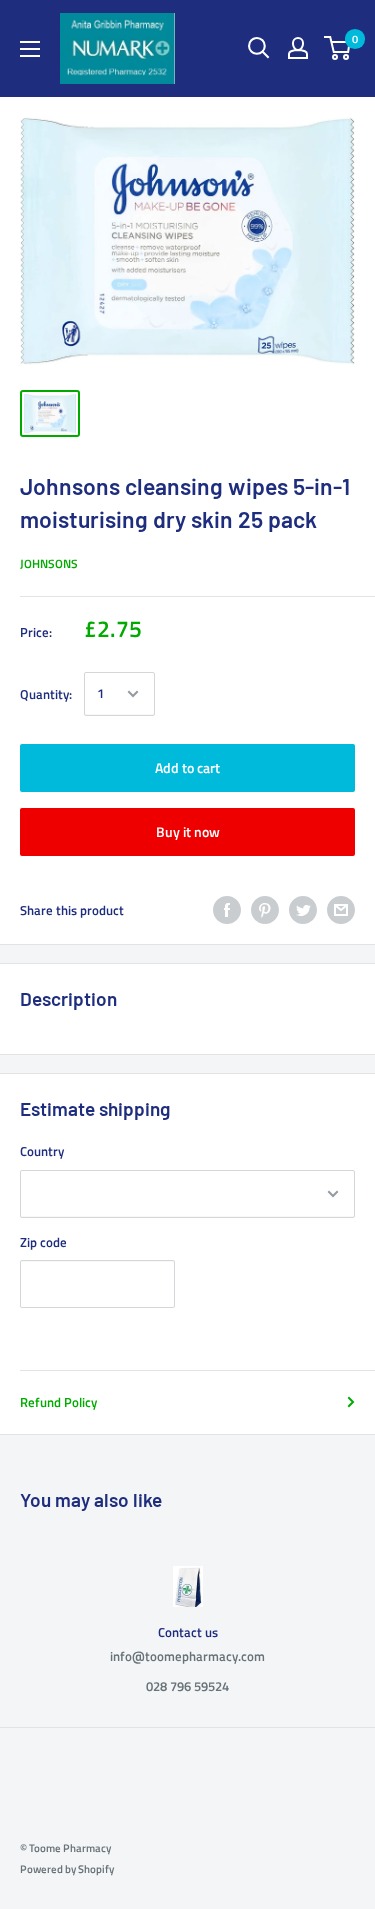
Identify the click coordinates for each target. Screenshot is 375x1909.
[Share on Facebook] (227, 910)
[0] (338, 48)
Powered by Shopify (67, 1869)
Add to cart (187, 767)
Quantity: (46, 694)
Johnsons (49, 563)
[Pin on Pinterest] (265, 910)
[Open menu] (30, 49)
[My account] (298, 48)
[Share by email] (341, 910)
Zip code (43, 1242)
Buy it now (188, 831)
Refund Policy (58, 1402)
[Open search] (259, 48)
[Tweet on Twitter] (303, 910)
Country (42, 1151)
